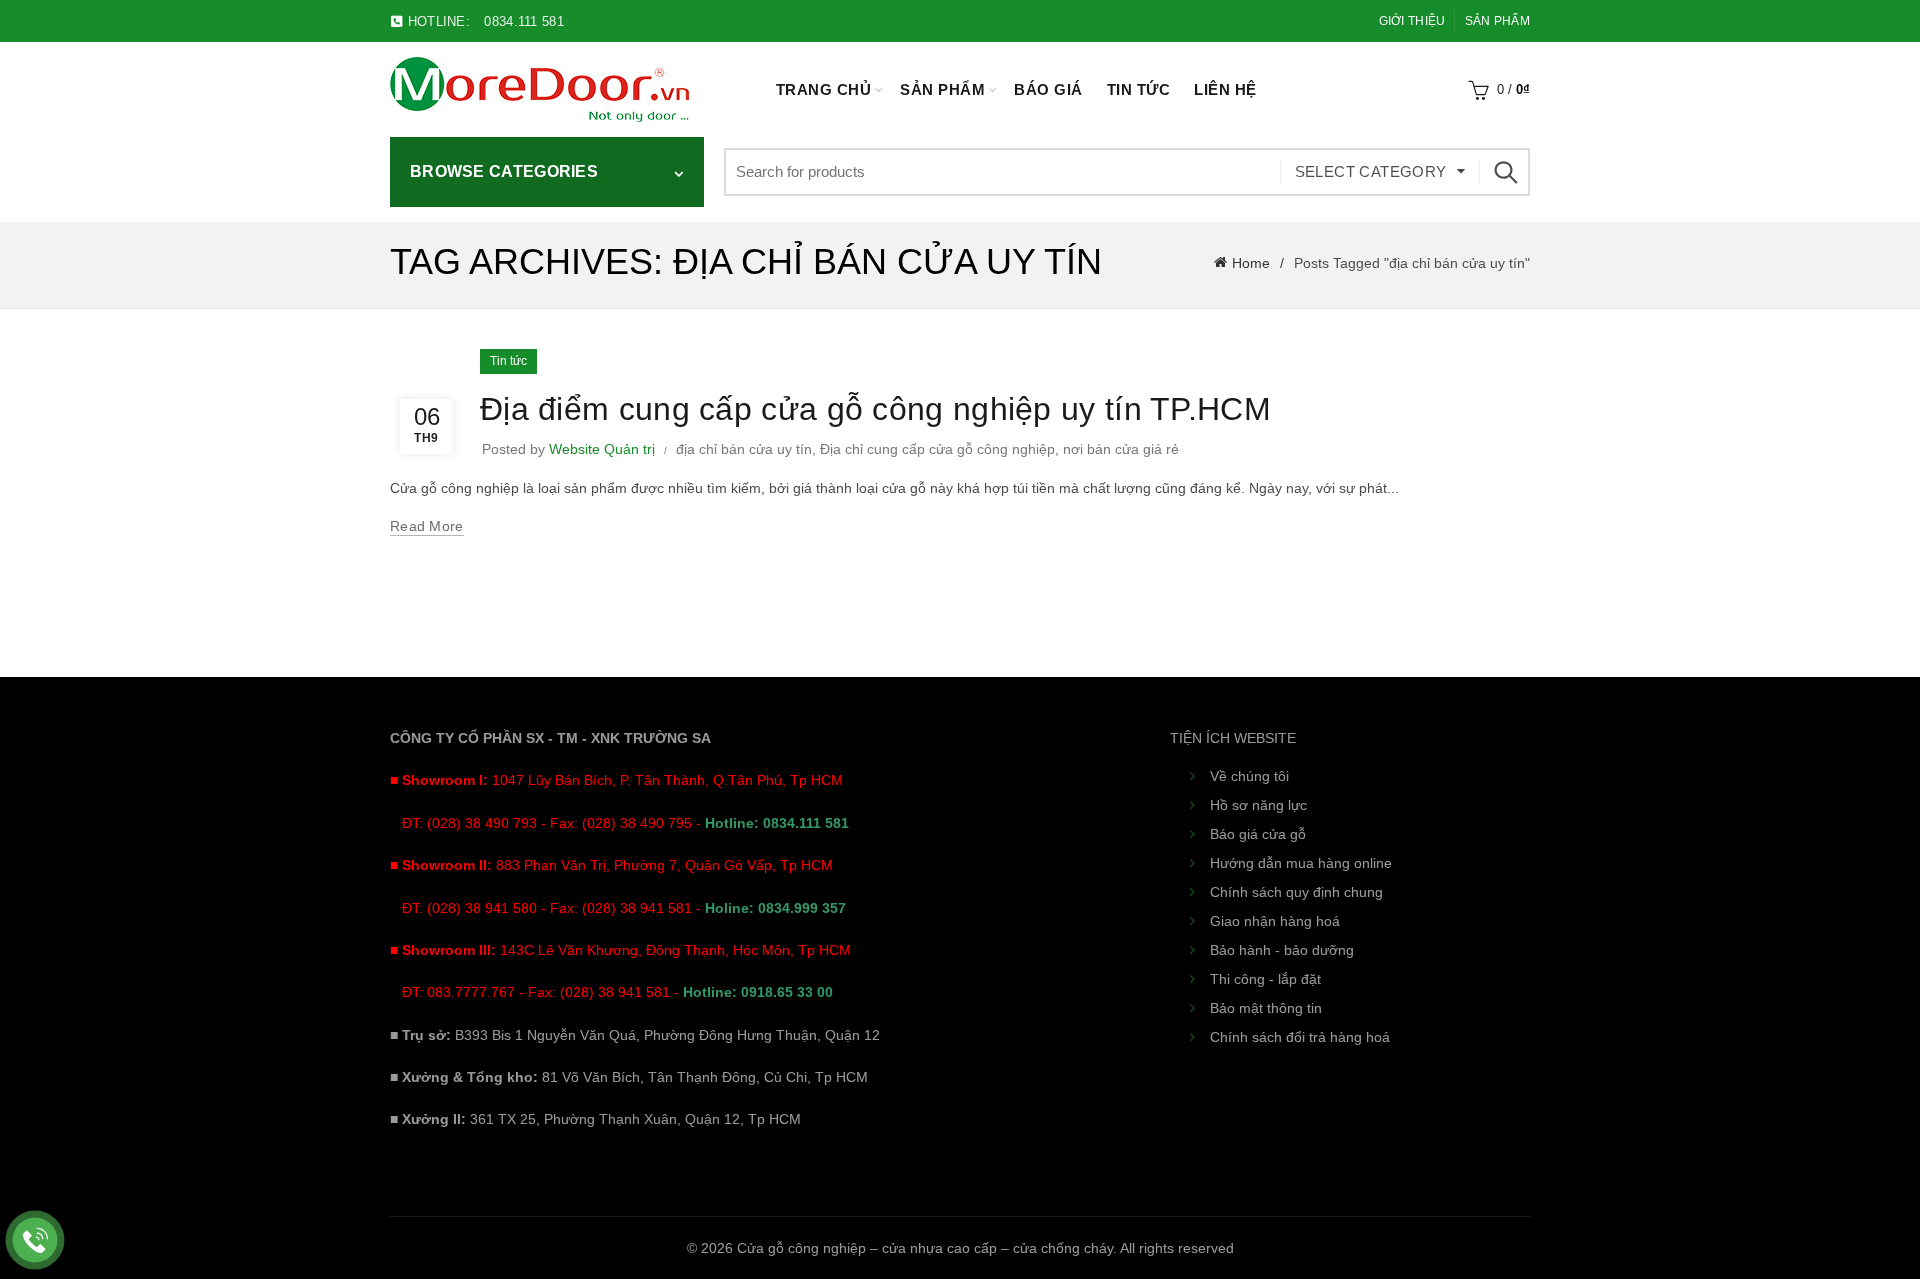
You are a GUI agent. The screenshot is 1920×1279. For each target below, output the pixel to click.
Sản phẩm (1497, 21)
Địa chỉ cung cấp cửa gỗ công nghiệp (937, 449)
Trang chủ (824, 89)
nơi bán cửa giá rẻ (1121, 449)
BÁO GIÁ (1048, 89)
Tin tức (1139, 89)
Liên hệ (1225, 89)
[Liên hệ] (35, 1240)
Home (1251, 263)
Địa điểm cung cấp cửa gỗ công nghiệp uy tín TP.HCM (875, 409)
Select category (1371, 171)
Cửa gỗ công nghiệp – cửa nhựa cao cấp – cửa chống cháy (925, 1248)
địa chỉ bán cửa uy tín (744, 449)
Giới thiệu (1412, 21)
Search (1505, 172)
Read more (427, 526)
